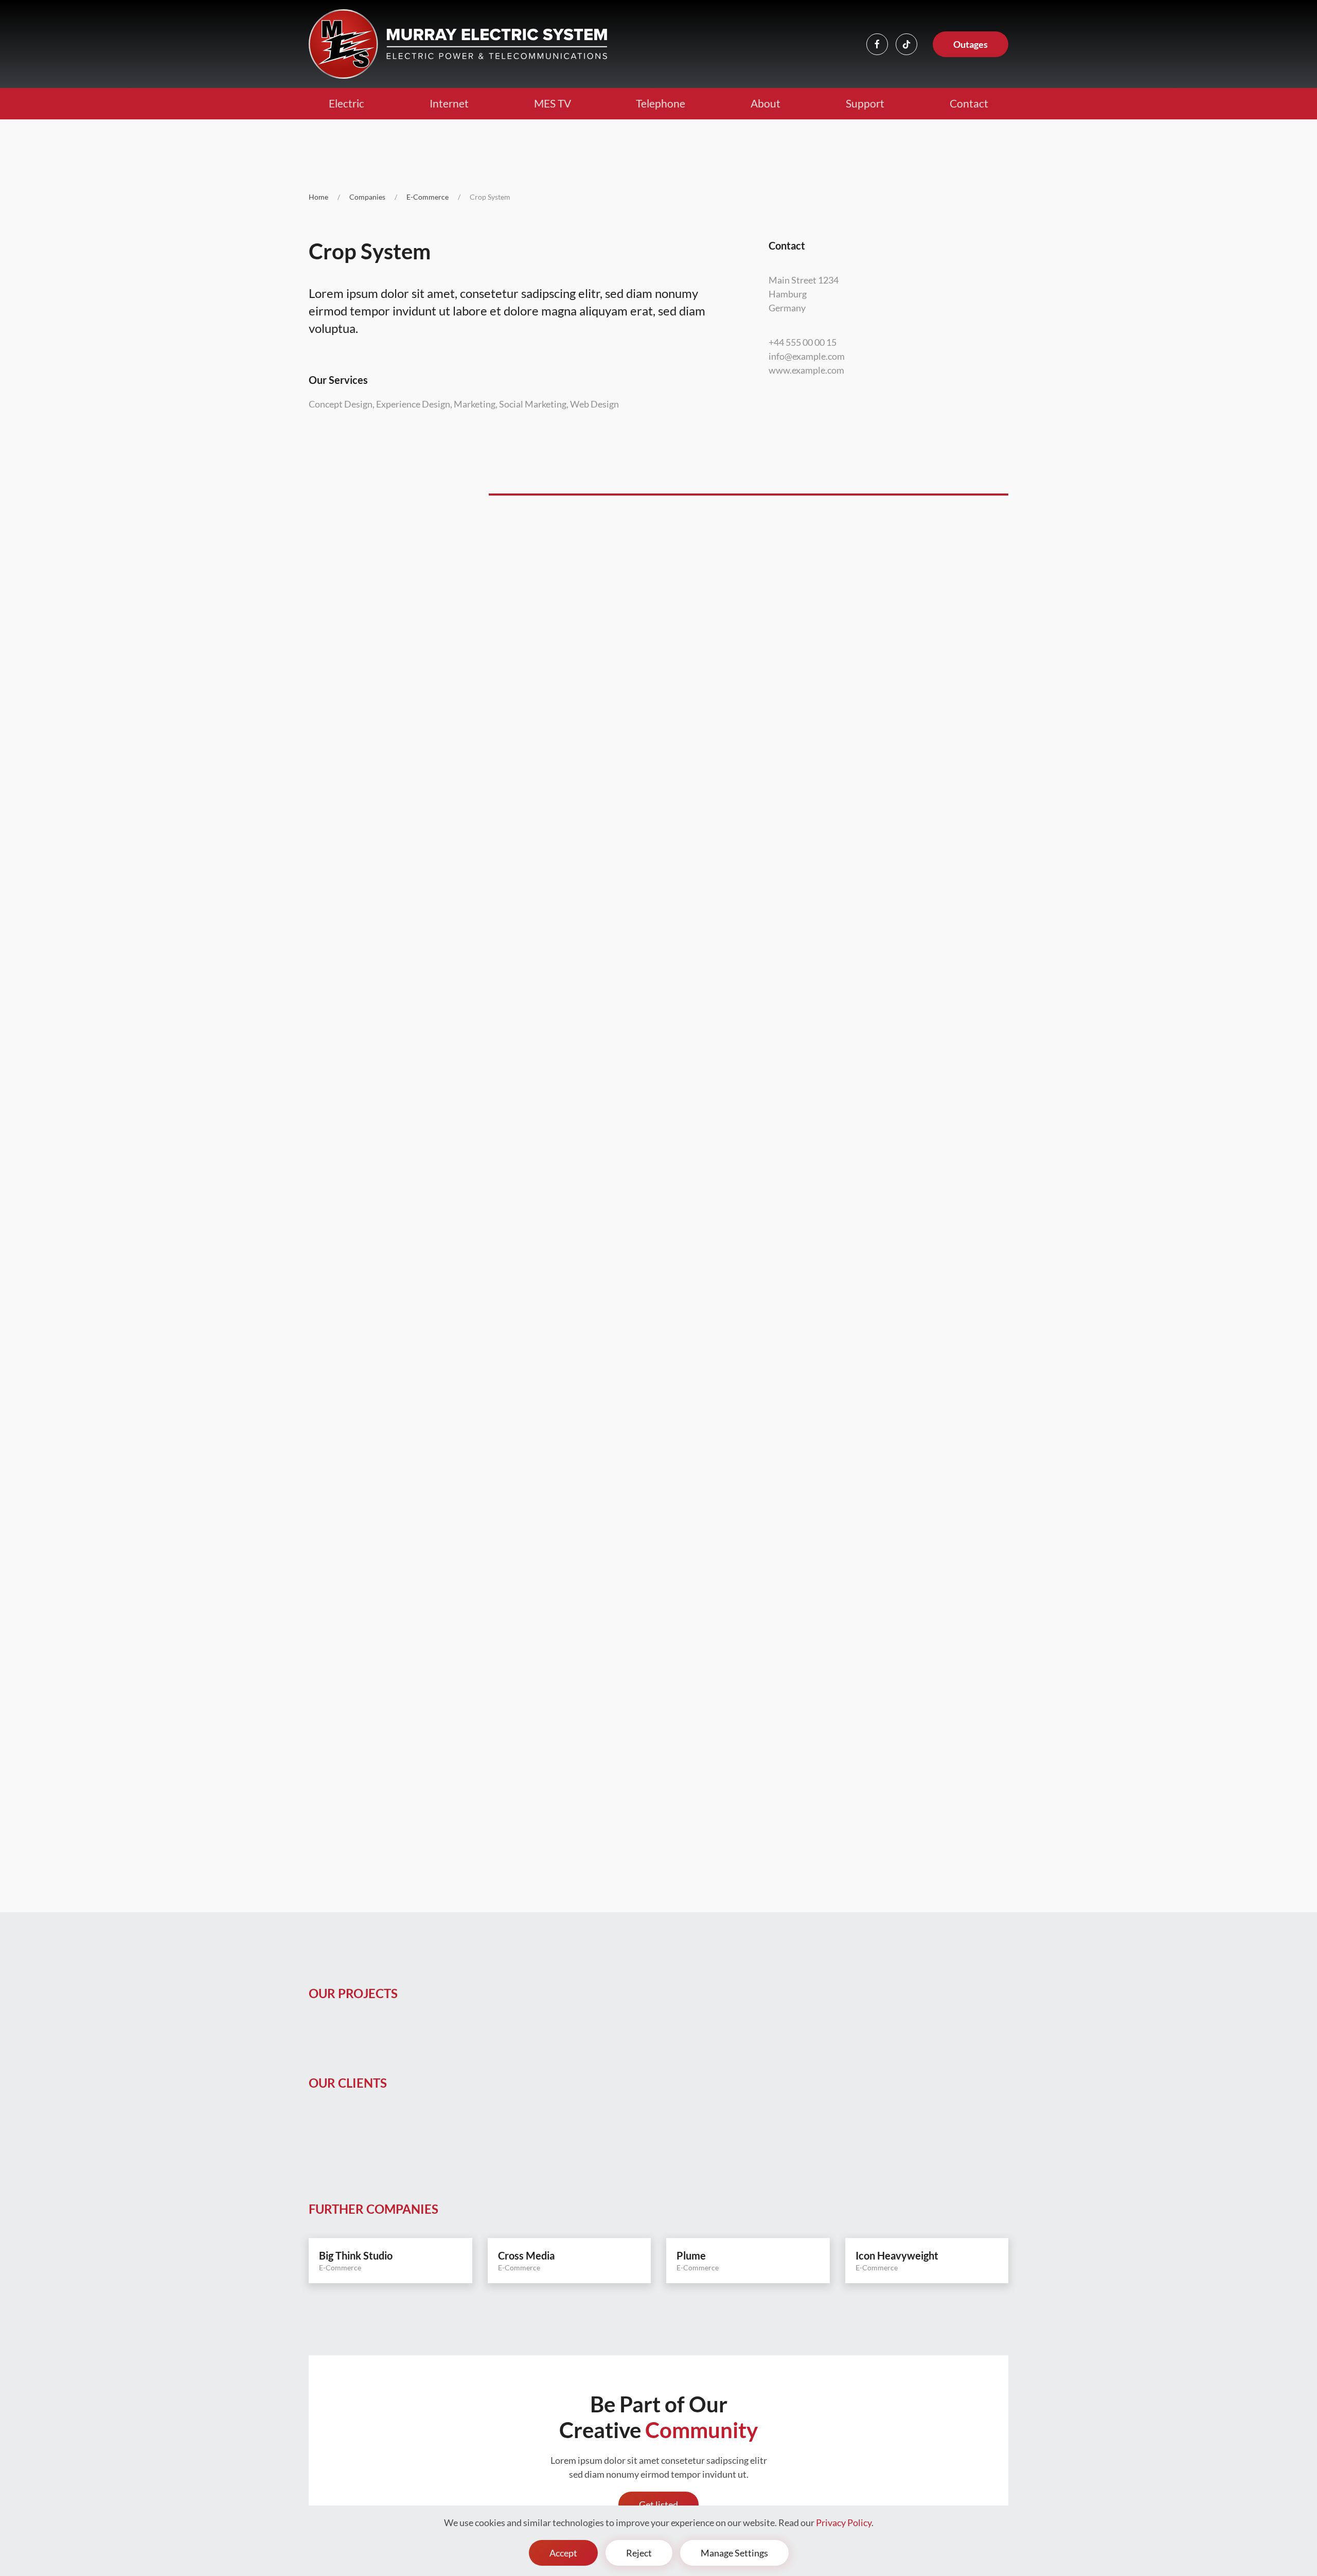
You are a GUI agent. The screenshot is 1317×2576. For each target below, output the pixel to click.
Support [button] (865, 103)
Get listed (658, 2504)
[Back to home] (458, 44)
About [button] (766, 103)
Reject (639, 2553)
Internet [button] (449, 103)
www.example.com (806, 370)
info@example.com (807, 356)
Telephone (661, 103)
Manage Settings (734, 2553)
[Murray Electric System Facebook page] (877, 44)
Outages (971, 44)
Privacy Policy (844, 2522)
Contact (969, 103)
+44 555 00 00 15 (803, 342)
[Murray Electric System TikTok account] (906, 44)
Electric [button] (346, 103)
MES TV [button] (553, 103)
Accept (563, 2553)
